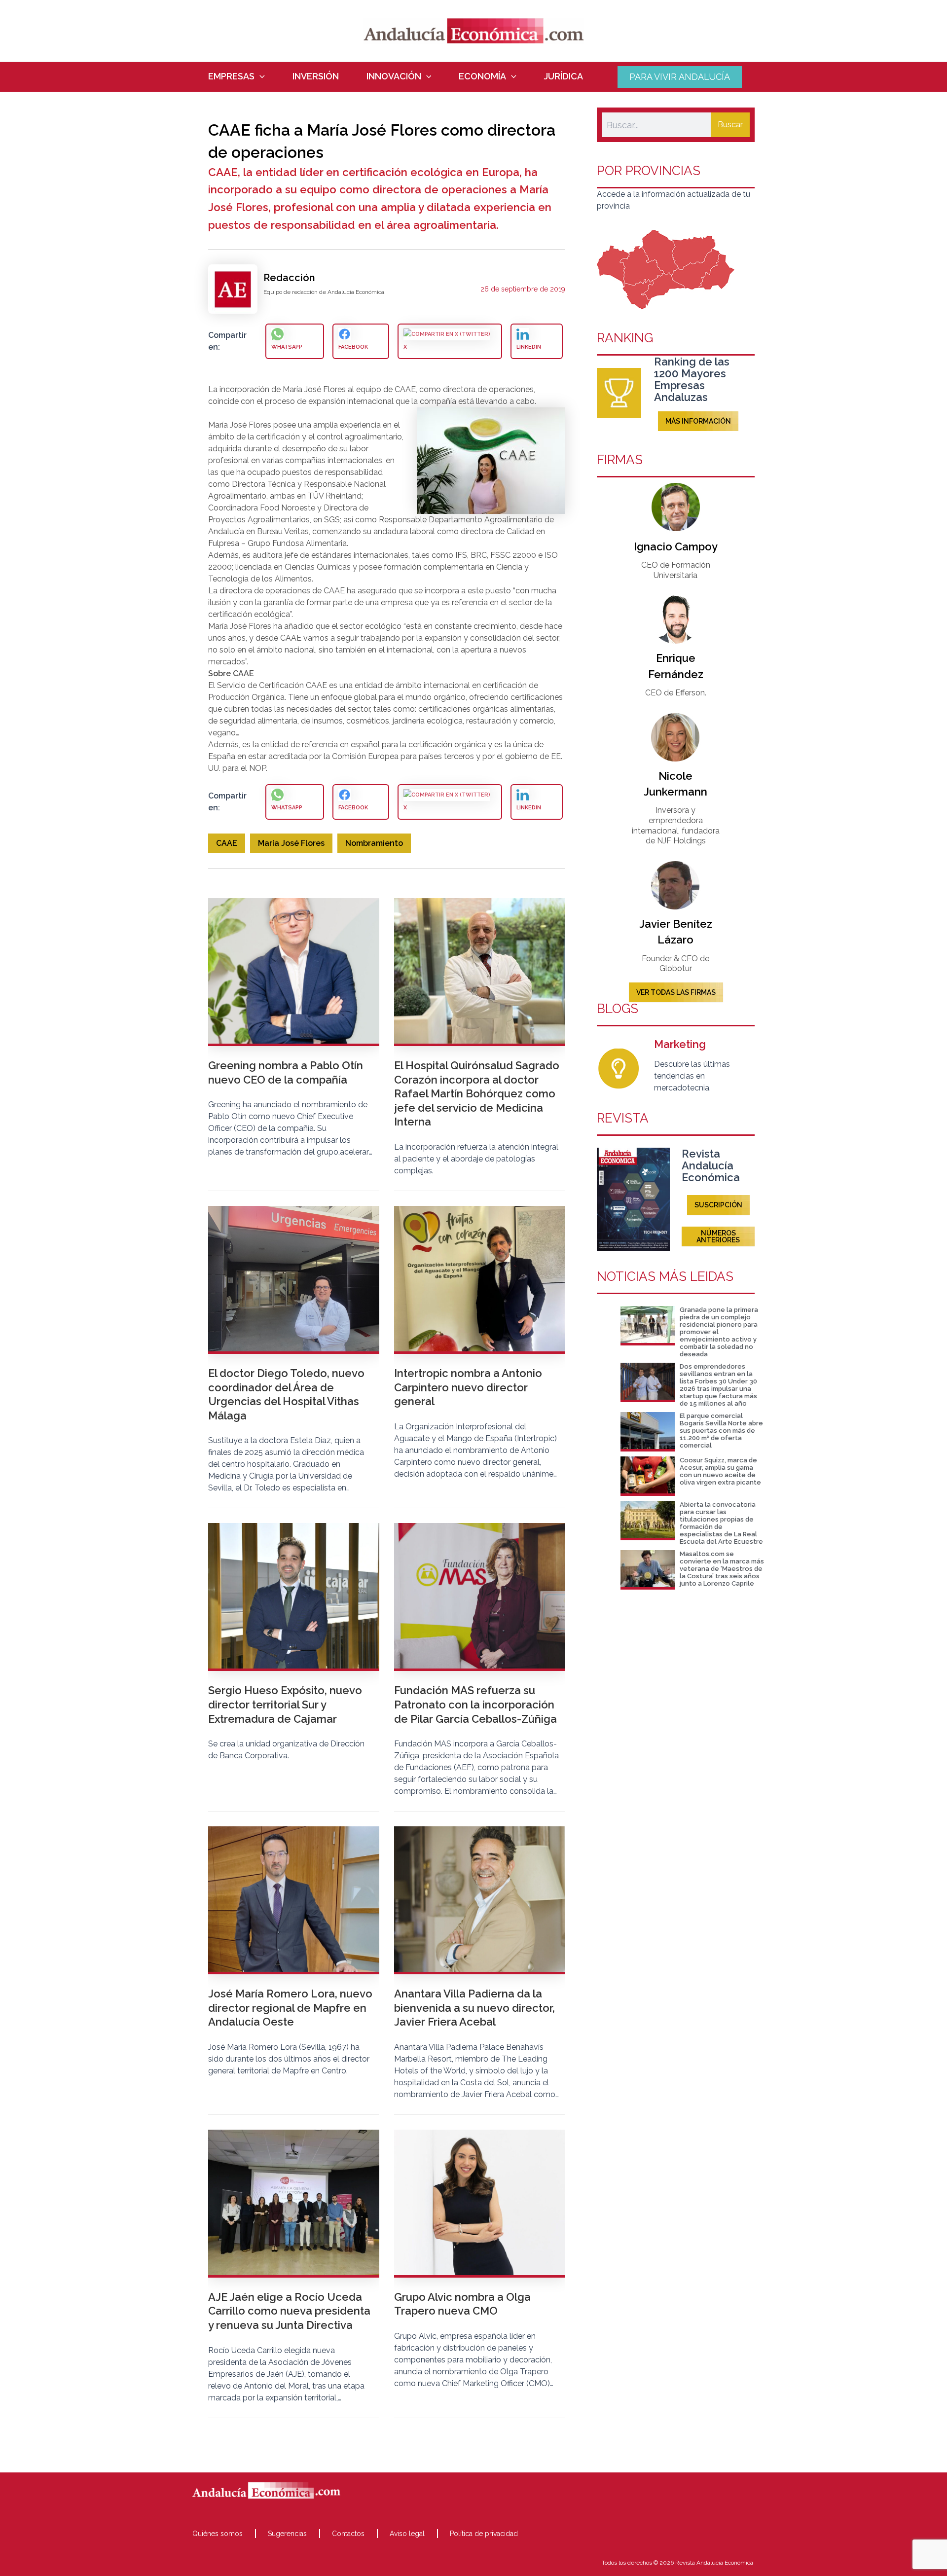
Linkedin (529, 347)
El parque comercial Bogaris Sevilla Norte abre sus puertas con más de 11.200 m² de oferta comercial (721, 1431)
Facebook (353, 347)
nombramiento (374, 843)
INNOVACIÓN (394, 76)
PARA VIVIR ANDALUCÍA (680, 77)
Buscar (730, 125)
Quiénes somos (218, 2534)
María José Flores (291, 843)
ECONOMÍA (482, 76)
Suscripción (718, 1205)
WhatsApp (287, 347)
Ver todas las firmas (676, 992)
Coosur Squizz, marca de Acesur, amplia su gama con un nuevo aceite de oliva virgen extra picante (720, 1471)
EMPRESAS (231, 76)
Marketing (680, 1044)
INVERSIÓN (316, 76)
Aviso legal (407, 2534)
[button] (260, 76)
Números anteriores (718, 1236)
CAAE (227, 843)
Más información (698, 421)
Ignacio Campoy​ (676, 546)
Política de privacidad (484, 2534)
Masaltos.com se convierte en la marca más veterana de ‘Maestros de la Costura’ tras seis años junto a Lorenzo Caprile (722, 1569)
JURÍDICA (564, 76)
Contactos (348, 2534)
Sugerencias (287, 2534)
